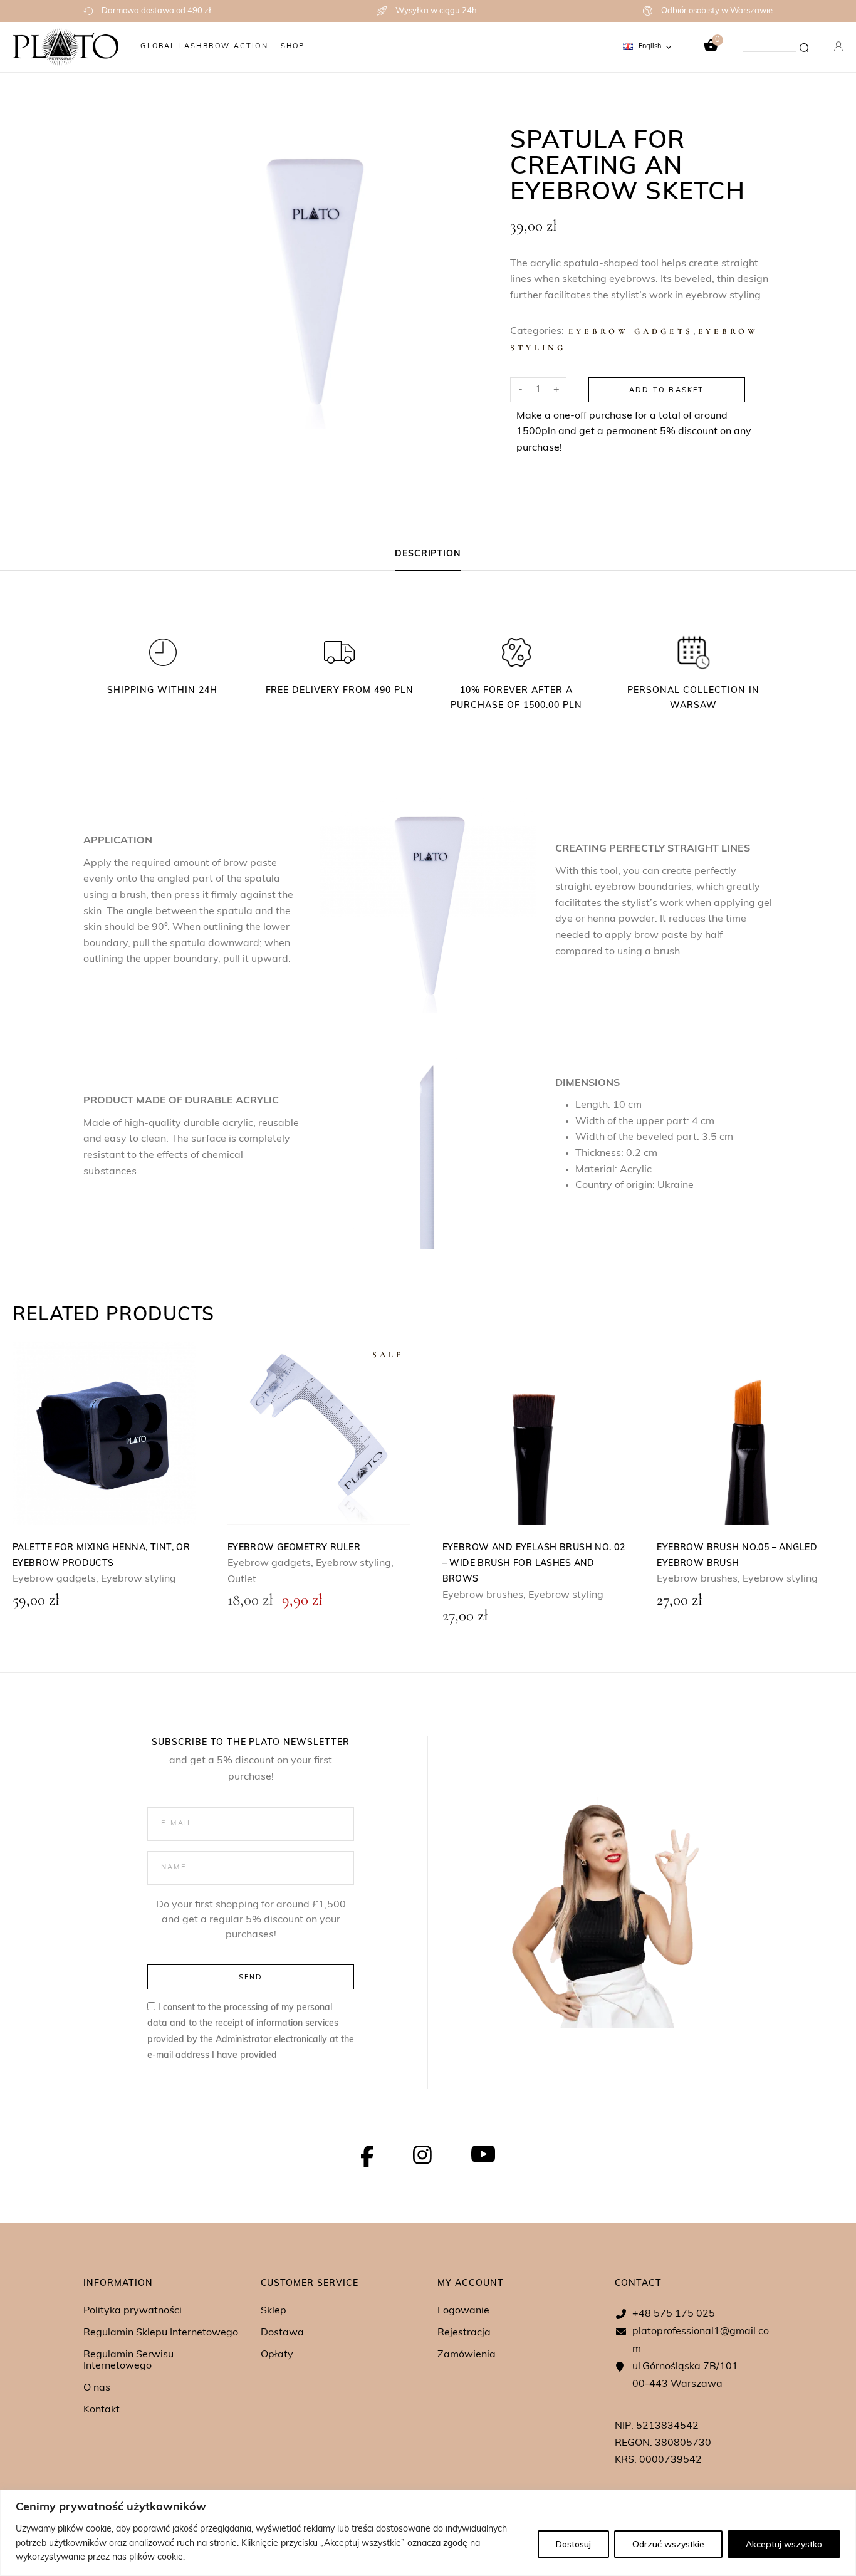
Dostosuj (573, 2544)
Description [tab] (428, 554)
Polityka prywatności (133, 2311)
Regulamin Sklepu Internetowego (161, 2333)
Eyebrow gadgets (631, 331)
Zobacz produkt (104, 1433)
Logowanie (463, 2311)
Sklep (274, 2311)
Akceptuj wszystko (784, 2544)
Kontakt (102, 2410)
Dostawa (282, 2333)
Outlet (242, 1580)
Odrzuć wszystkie (668, 2544)
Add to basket (667, 390)
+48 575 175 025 (674, 2314)
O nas (97, 2388)
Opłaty (277, 2355)
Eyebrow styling (138, 1579)
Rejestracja (464, 2333)
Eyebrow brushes (483, 1595)
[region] (428, 2533)
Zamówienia (467, 2355)
